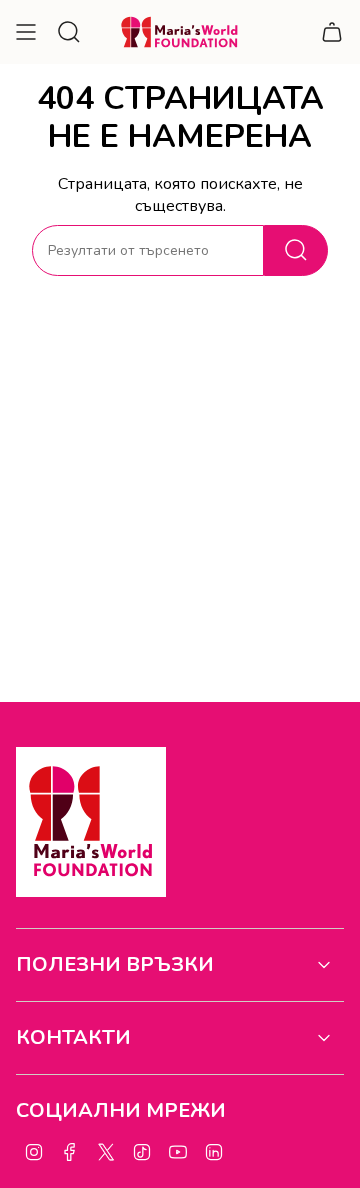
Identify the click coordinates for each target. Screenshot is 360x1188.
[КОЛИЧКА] (332, 32)
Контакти (73, 1037)
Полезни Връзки (115, 964)
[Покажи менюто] (26, 32)
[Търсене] (296, 250)
